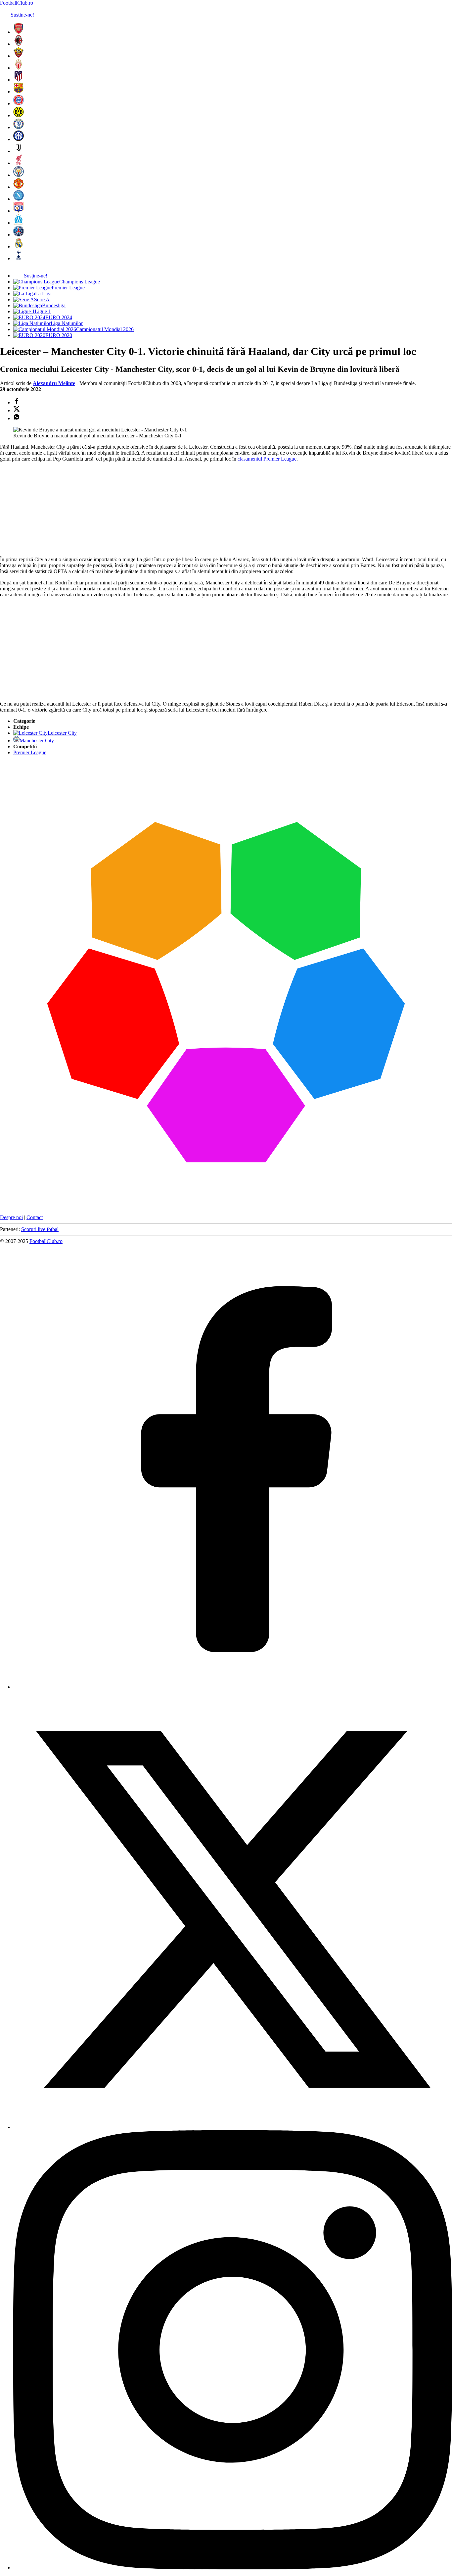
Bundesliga (54, 305)
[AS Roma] (19, 56)
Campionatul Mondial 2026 (105, 329)
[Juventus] (19, 151)
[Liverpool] (19, 163)
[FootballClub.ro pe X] (233, 2127)
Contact (35, 1217)
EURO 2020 (59, 335)
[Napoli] (19, 199)
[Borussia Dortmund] (19, 115)
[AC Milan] (19, 44)
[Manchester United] (19, 187)
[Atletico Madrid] (19, 80)
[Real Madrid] (19, 247)
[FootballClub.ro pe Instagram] (233, 2568)
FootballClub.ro (17, 3)
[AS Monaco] (19, 68)
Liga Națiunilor (67, 323)
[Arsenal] (19, 32)
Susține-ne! (22, 15)
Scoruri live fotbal (40, 1229)
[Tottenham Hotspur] (19, 258)
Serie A (42, 299)
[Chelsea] (19, 127)
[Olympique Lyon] (19, 211)
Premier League (68, 288)
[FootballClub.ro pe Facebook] (233, 1687)
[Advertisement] (50, 509)
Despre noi (11, 1217)
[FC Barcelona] (19, 92)
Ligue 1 (43, 311)
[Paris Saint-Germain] (19, 235)
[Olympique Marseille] (19, 223)
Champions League (80, 282)
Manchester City (37, 741)
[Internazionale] (19, 139)
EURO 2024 (59, 317)
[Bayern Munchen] (19, 103)
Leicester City (62, 733)
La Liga (43, 294)
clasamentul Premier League (267, 459)
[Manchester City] (19, 175)
